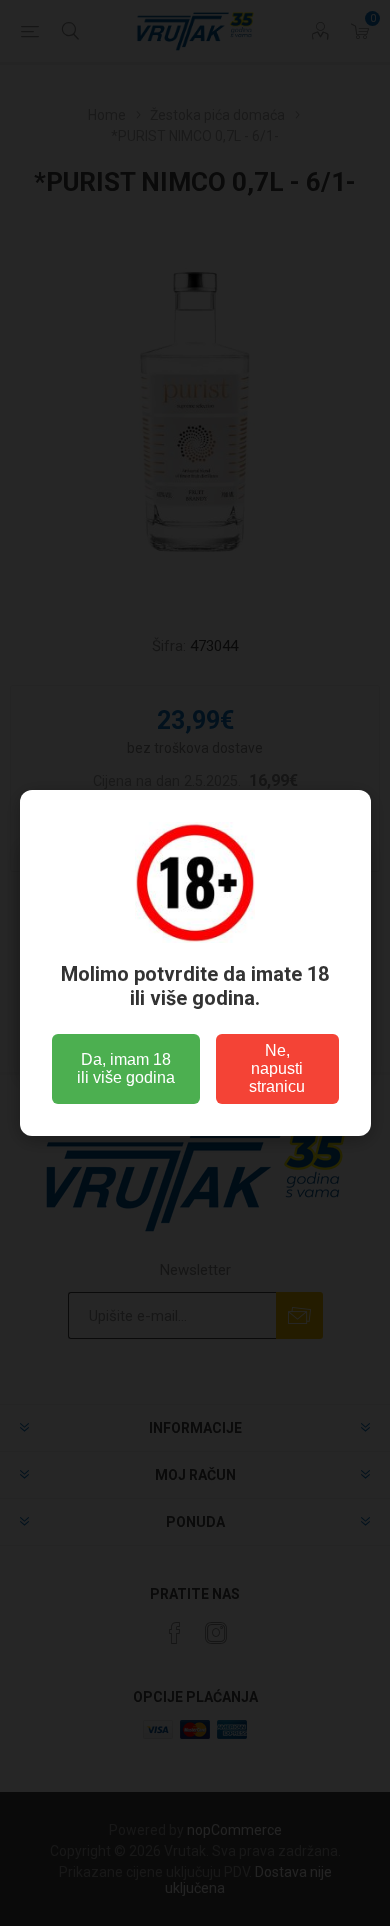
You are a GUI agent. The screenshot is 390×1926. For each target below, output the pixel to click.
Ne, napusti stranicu (277, 1068)
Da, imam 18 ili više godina (126, 1068)
